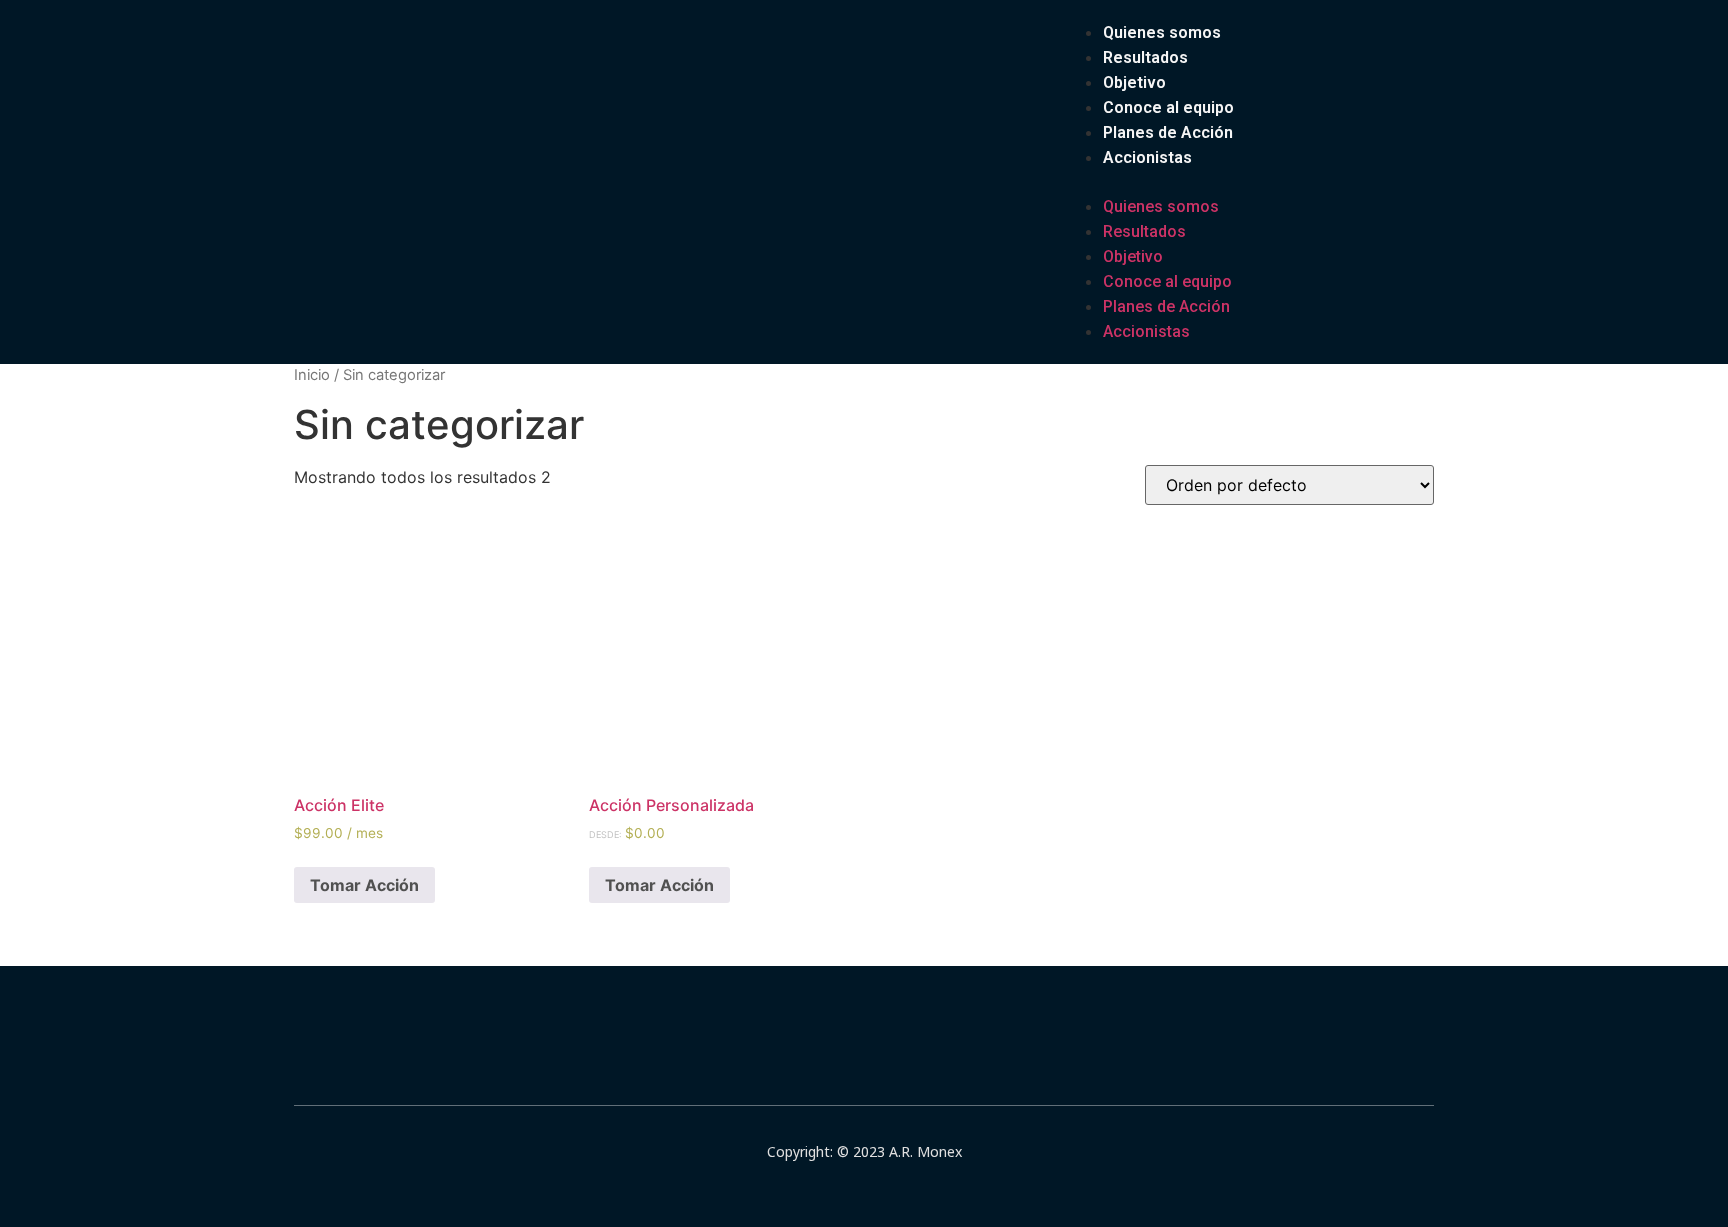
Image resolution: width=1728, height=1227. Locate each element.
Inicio (312, 375)
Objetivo (1134, 82)
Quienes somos (1162, 32)
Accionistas (1147, 157)
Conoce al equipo (1168, 107)
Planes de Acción (1168, 132)
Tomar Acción (364, 885)
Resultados (1145, 57)
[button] (1148, 182)
